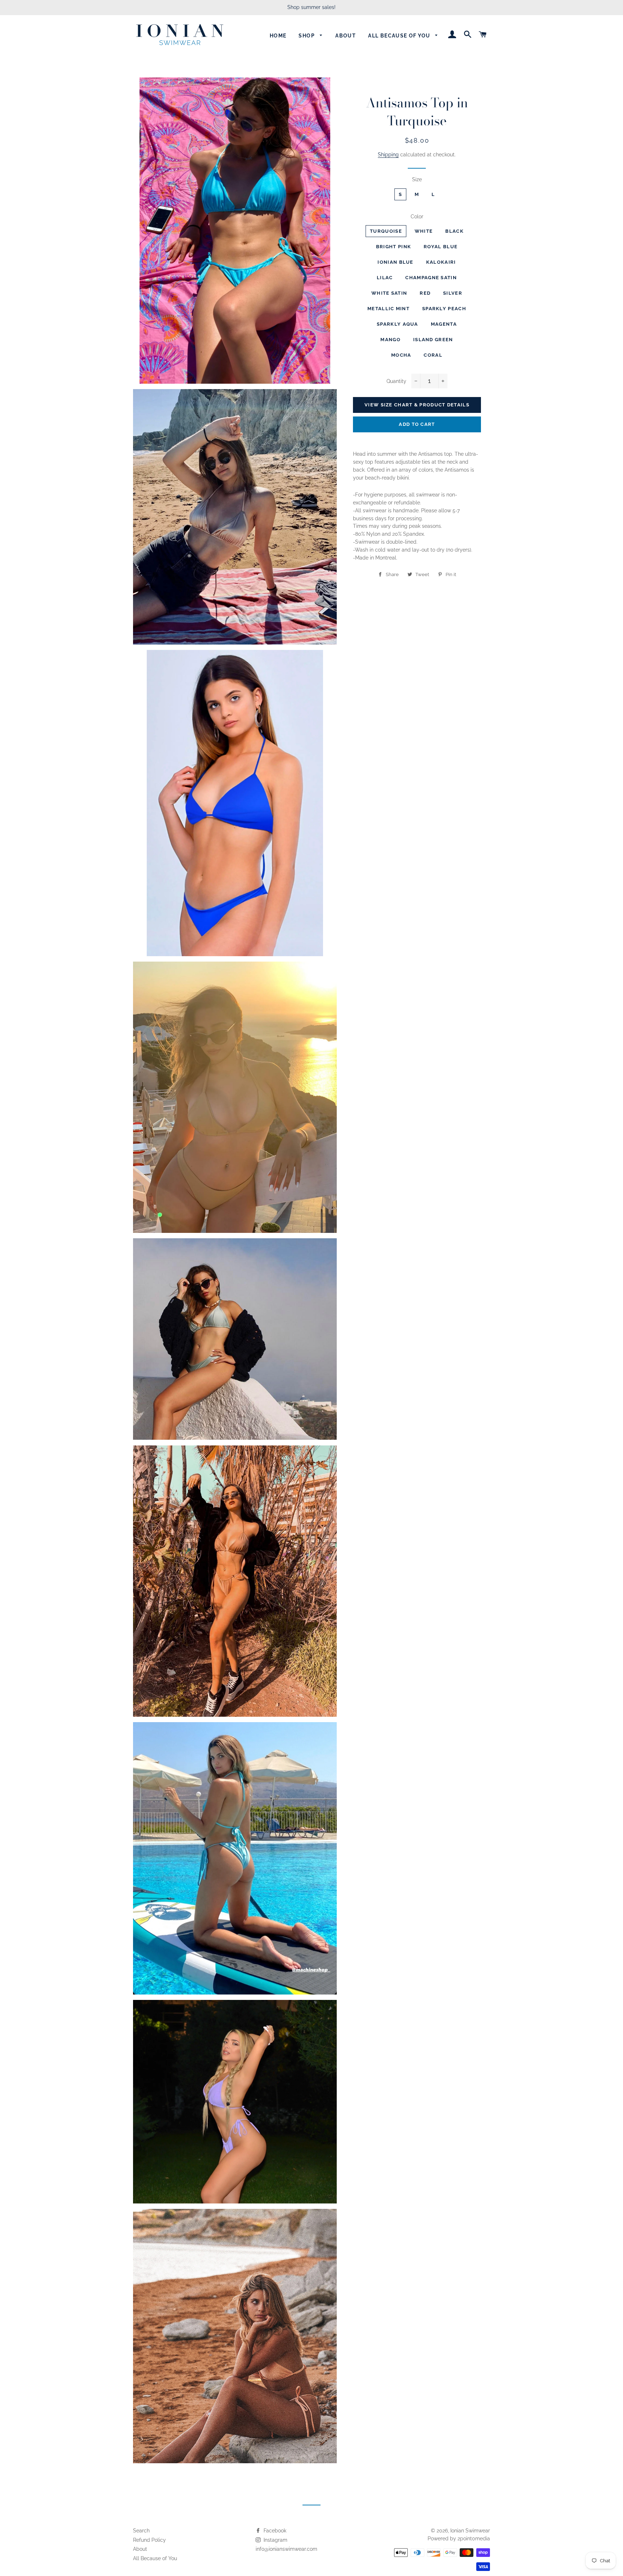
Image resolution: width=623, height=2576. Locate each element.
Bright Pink (394, 247)
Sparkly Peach (444, 309)
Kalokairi (441, 262)
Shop (307, 36)
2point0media (474, 2539)
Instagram (275, 2540)
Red (425, 293)
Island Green (433, 340)
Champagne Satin (431, 278)
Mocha (401, 355)
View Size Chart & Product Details (417, 405)
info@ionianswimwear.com (286, 2549)
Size (417, 179)
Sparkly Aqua (397, 324)
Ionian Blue (395, 262)
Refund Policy (149, 2540)
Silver (453, 293)
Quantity (396, 381)
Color (417, 217)
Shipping (388, 155)
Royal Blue (441, 247)
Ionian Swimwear (470, 2531)
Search (141, 2531)
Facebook (274, 2531)
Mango (390, 340)
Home (278, 36)
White (424, 231)
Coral (433, 355)
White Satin (389, 293)
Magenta (444, 324)
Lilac (385, 278)
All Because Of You (400, 36)
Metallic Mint (388, 309)
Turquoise (386, 231)
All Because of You (155, 2558)
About (346, 36)
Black (454, 231)
